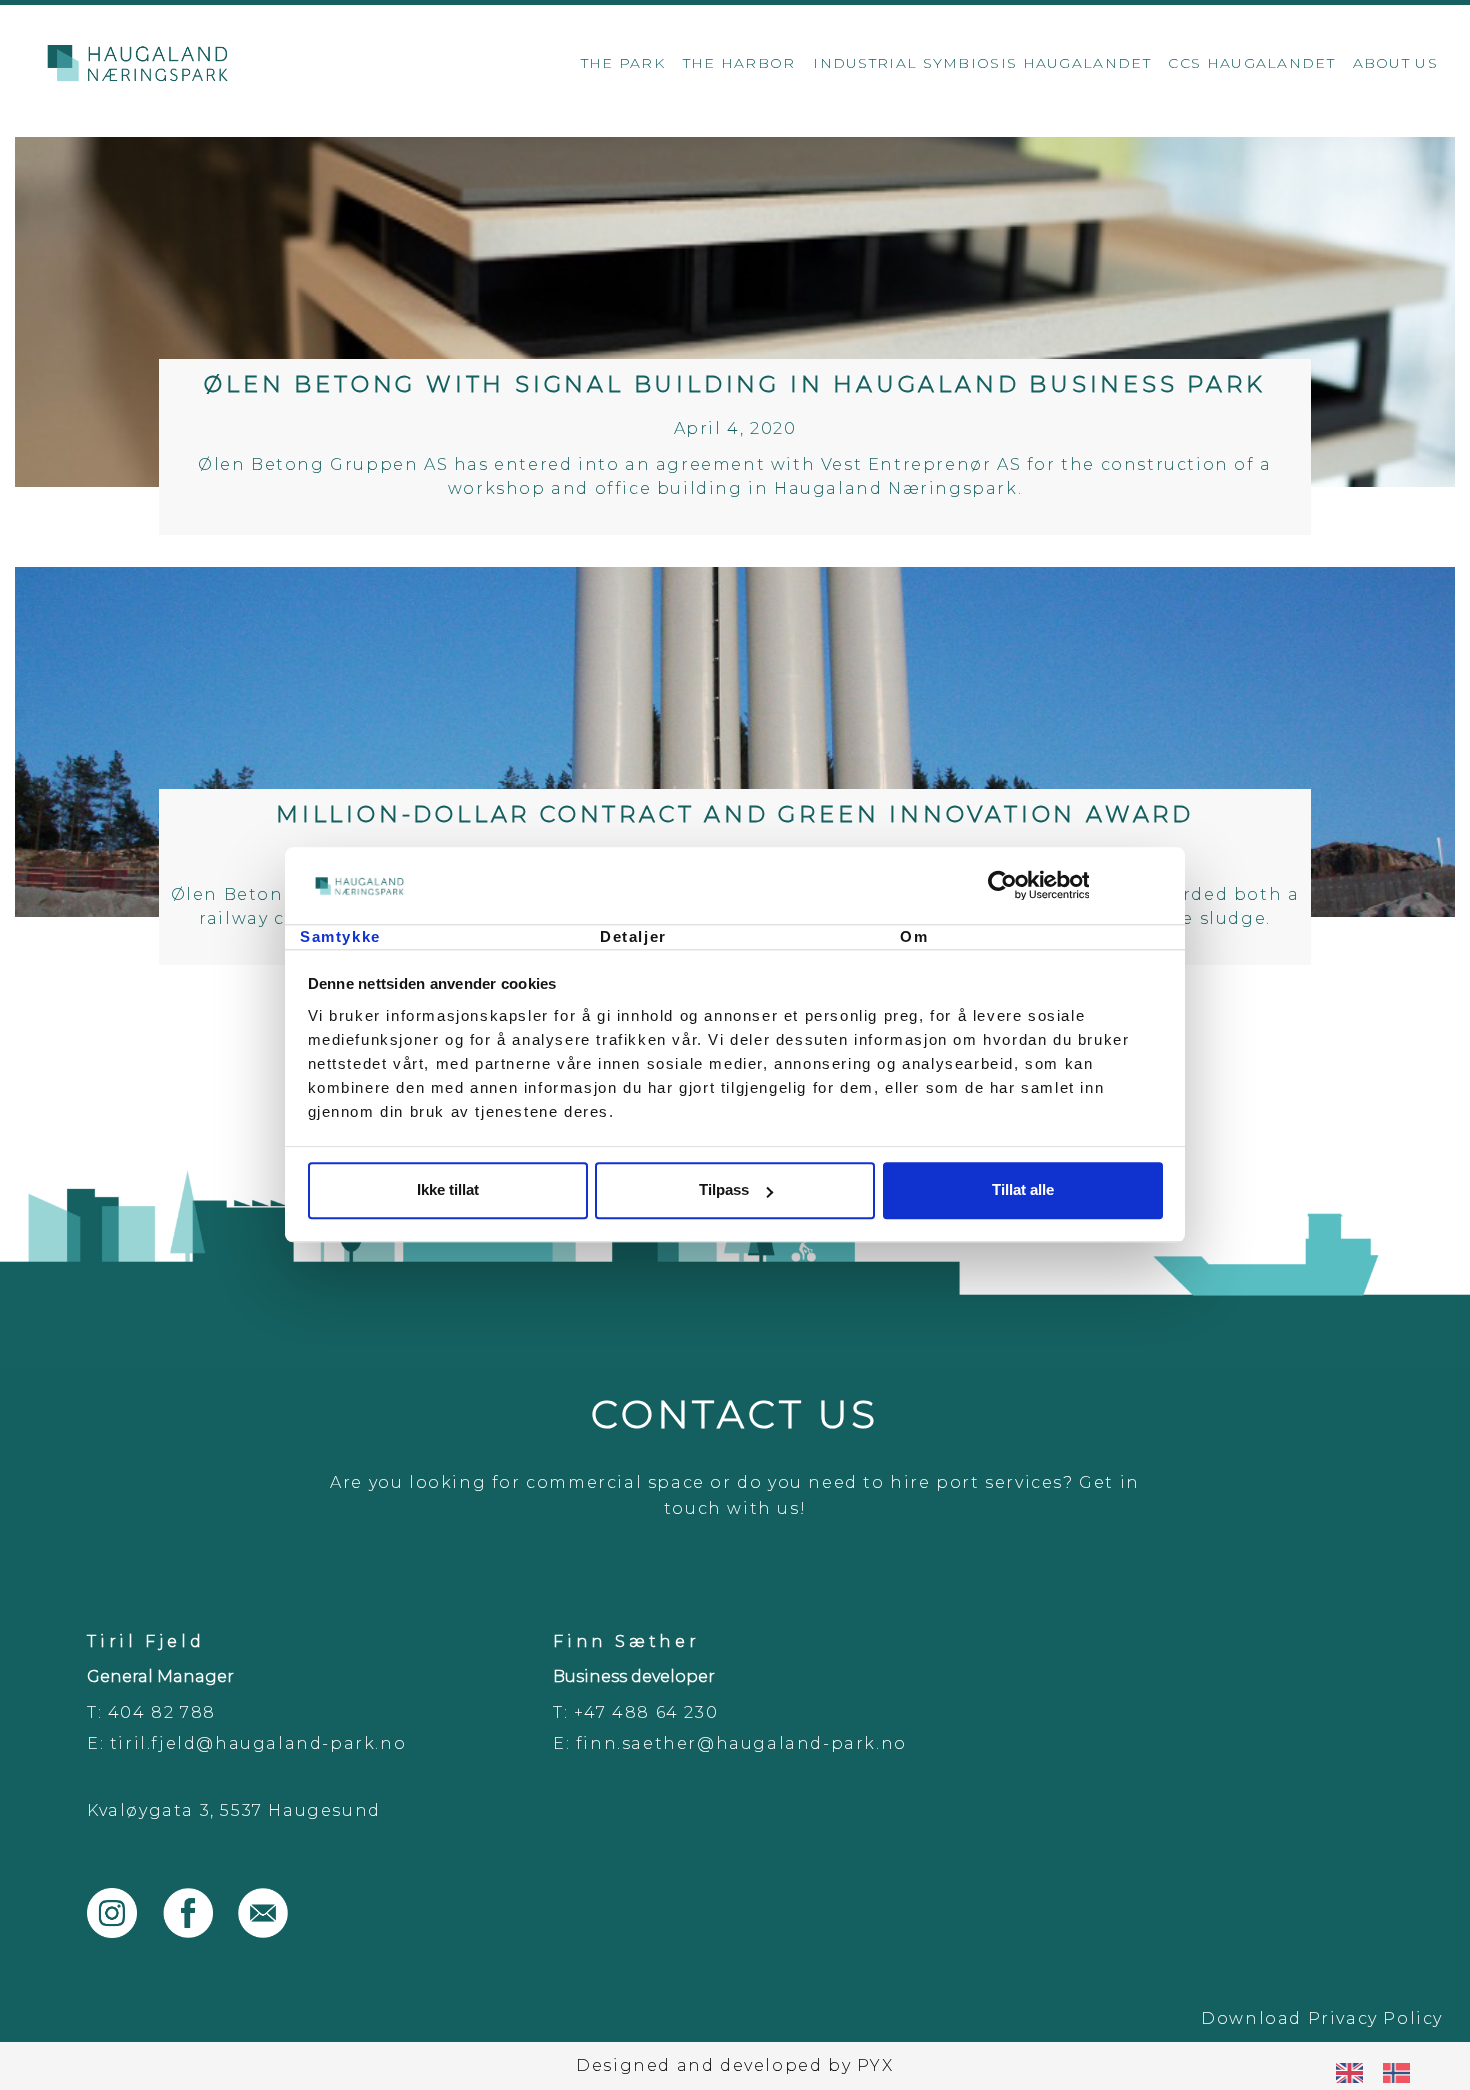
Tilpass (724, 1190)
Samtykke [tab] (340, 936)
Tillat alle (1023, 1190)
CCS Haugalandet (1251, 63)
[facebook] (201, 1932)
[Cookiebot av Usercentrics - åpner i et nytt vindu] (1075, 886)
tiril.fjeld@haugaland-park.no (258, 1743)
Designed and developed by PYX (734, 2065)
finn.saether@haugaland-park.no (741, 1743)
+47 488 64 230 (646, 1712)
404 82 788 (162, 1712)
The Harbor (739, 63)
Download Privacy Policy (1322, 2018)
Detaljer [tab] (633, 936)
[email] (273, 1932)
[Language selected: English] (1383, 2072)
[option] (1401, 2073)
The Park (623, 63)
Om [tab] (914, 936)
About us (1395, 63)
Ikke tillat (448, 1190)
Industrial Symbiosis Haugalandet (982, 63)
